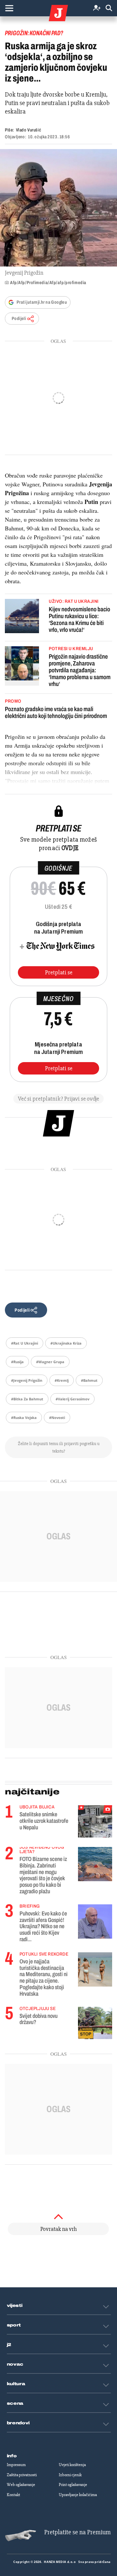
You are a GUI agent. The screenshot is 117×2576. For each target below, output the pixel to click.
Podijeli (19, 319)
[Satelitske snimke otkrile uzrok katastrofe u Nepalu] (95, 1821)
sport (14, 2325)
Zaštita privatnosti (22, 2475)
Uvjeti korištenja (72, 2465)
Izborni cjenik (70, 2475)
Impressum (16, 2465)
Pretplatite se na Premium (78, 2532)
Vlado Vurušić (28, 130)
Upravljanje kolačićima (78, 2495)
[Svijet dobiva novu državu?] (95, 2023)
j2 (9, 2345)
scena (15, 2403)
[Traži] (109, 8)
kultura (16, 2384)
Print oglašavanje (73, 2485)
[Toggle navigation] (9, 8)
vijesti (15, 2306)
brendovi (18, 2423)
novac (15, 2364)
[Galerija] (58, 208)
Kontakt (13, 2495)
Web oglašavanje (21, 2485)
